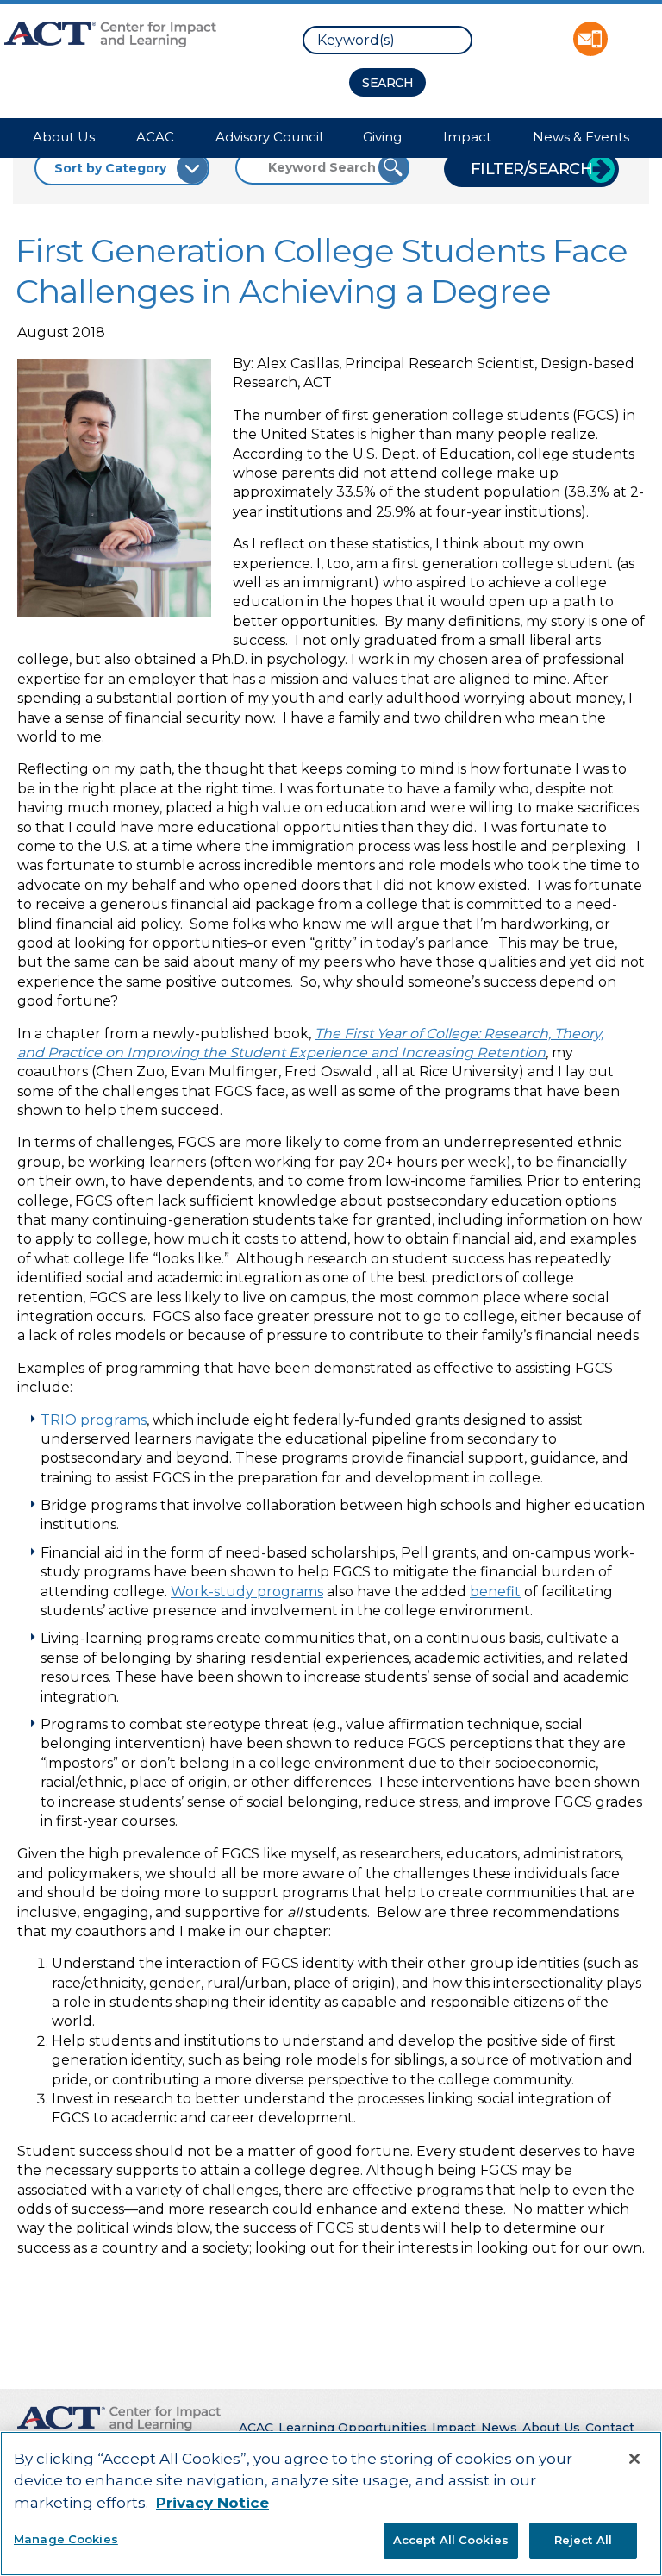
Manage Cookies (66, 2539)
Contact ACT (590, 39)
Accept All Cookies (451, 2540)
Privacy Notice (212, 2503)
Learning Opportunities (353, 2428)
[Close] (634, 2459)
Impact (467, 137)
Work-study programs (247, 1592)
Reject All (583, 2540)
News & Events (581, 137)
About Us (64, 137)
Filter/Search (532, 169)
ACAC (155, 137)
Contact (610, 2428)
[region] (331, 2504)
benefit (495, 1592)
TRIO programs (94, 1420)
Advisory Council (269, 137)
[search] (387, 40)
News (499, 2428)
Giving (382, 137)
